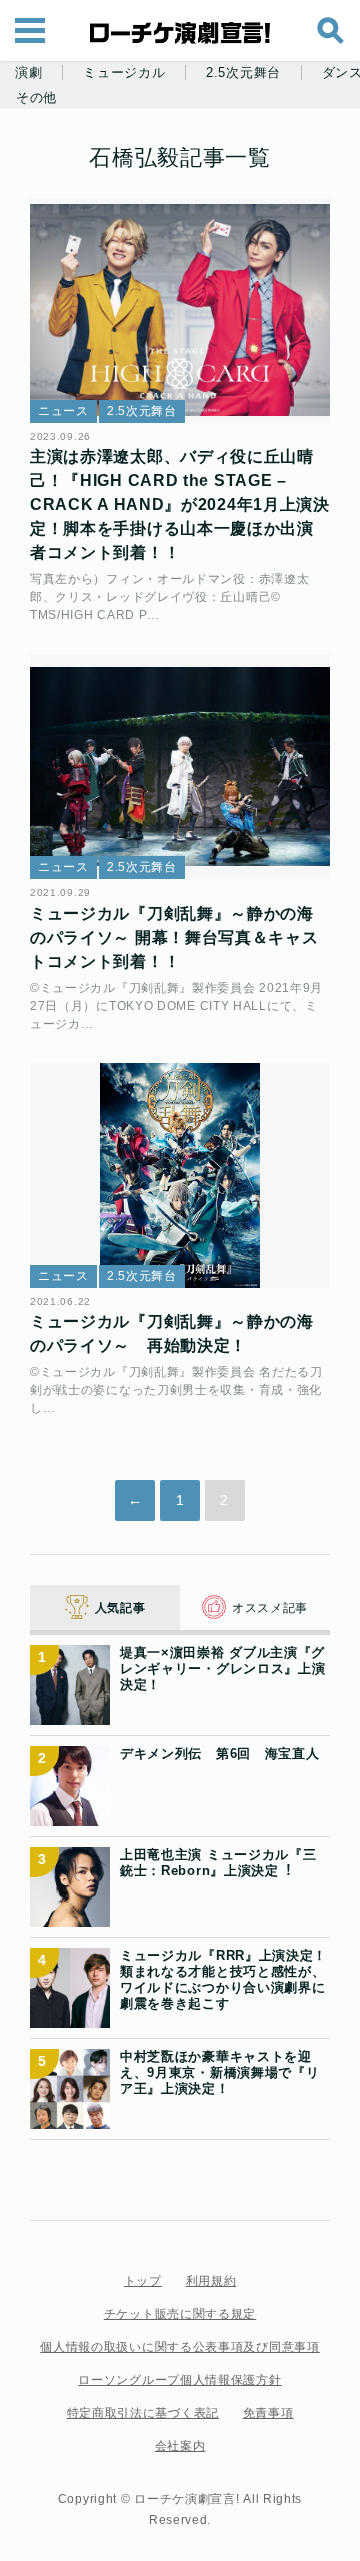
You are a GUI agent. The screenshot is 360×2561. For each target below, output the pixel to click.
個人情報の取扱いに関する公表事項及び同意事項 (179, 2347)
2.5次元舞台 (243, 73)
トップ (143, 2281)
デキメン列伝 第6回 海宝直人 (220, 1753)
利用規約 (211, 2281)
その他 (36, 98)
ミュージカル (124, 73)
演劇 (28, 73)
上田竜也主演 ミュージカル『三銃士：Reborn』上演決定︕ (218, 1862)
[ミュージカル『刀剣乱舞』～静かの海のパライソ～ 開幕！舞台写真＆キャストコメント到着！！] (180, 766)
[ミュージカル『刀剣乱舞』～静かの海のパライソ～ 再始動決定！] (180, 1175)
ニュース (63, 411)
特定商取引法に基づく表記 (143, 2413)
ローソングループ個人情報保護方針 (179, 2380)
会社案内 (180, 2446)
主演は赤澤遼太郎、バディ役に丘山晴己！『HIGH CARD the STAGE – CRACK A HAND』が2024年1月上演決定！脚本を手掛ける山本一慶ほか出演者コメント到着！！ (180, 504)
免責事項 (268, 2413)
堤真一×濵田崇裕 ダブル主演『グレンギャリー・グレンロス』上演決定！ (223, 1669)
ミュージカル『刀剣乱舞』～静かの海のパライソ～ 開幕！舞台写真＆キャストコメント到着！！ (174, 937)
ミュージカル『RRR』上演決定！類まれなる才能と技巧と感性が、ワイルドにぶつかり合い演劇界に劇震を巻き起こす (223, 1980)
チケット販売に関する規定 (180, 2314)
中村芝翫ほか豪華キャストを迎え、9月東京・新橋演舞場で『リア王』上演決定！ (220, 2073)
